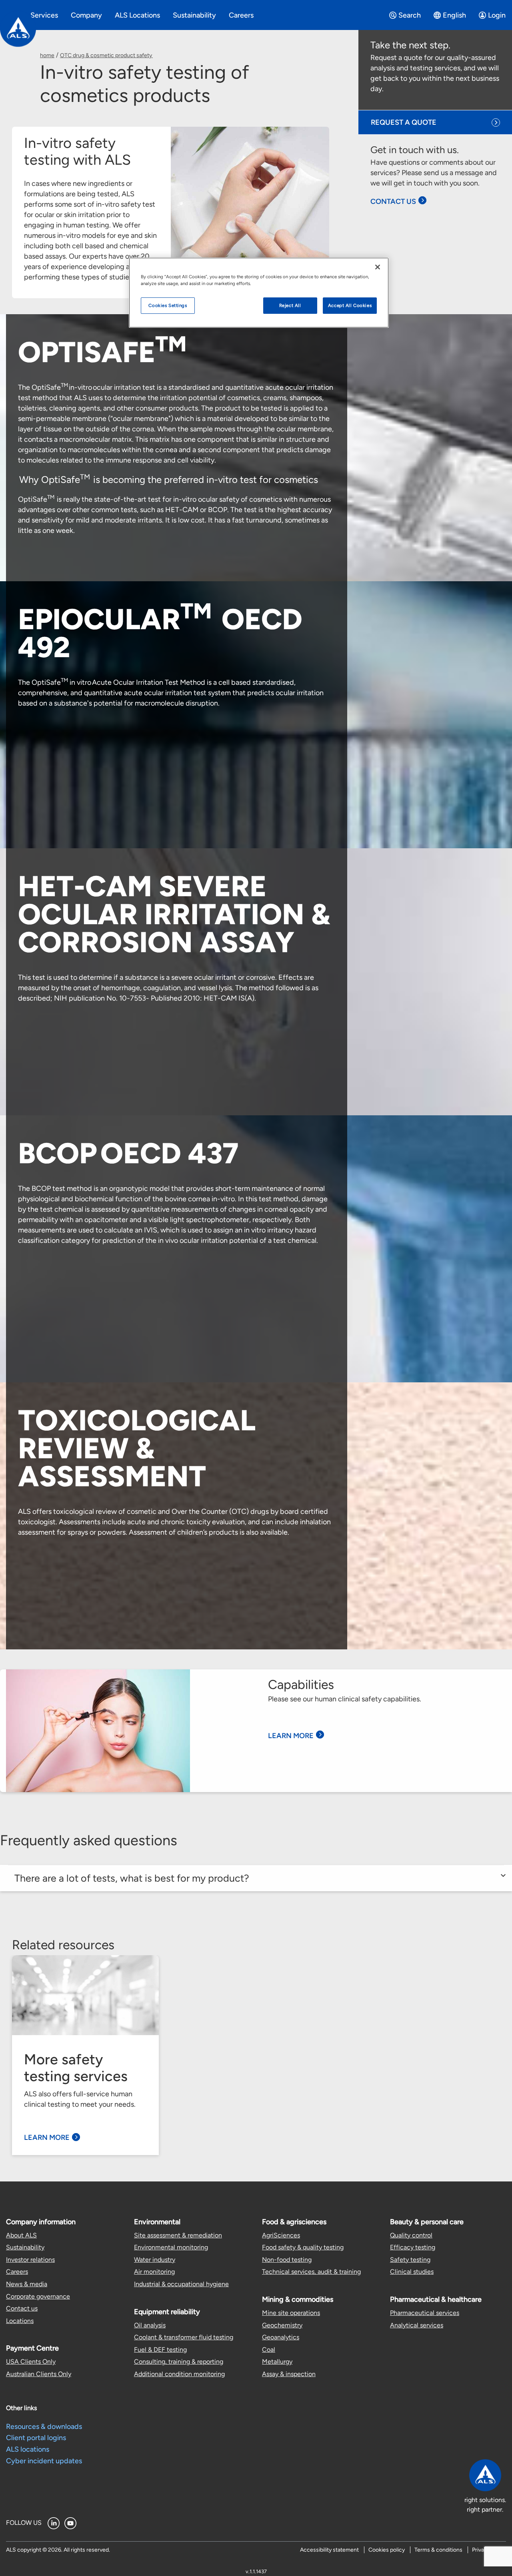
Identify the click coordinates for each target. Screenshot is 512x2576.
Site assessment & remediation (178, 2235)
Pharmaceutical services (425, 2313)
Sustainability (25, 2247)
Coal (269, 2350)
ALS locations (28, 2449)
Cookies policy (387, 2550)
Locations (20, 2321)
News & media (27, 2284)
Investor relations (30, 2260)
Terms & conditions (438, 2550)
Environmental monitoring (171, 2247)
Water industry (155, 2260)
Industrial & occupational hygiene (181, 2284)
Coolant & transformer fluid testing (184, 2337)
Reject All (290, 305)
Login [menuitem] (497, 15)
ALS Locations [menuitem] (137, 15)
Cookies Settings (168, 305)
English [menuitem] (454, 15)
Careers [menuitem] (241, 15)
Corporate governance (38, 2296)
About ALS (21, 2235)
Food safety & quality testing (303, 2247)
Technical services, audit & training (311, 2272)
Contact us (22, 2308)
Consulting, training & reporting (179, 2362)
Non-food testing (287, 2260)
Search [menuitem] (410, 15)
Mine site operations (291, 2313)
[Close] (378, 267)
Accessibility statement (329, 2550)
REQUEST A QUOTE (404, 122)
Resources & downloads (44, 2426)
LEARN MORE (291, 1736)
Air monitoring (154, 2272)
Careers (17, 2272)
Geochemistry (282, 2325)
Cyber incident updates (44, 2461)
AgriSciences (281, 2235)
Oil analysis (150, 2325)
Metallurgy (277, 2362)
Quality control (411, 2235)
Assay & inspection (289, 2374)
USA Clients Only (31, 2362)
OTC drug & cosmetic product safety (106, 55)
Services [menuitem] (44, 15)
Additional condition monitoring (179, 2374)
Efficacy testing (413, 2247)
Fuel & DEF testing (160, 2350)
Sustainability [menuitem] (194, 15)
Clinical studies (412, 2272)
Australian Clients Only (39, 2374)
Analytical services (417, 2325)
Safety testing (410, 2260)
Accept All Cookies (350, 305)
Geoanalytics (281, 2337)
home (47, 55)
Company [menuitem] (86, 15)
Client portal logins (36, 2438)
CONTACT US (393, 201)
